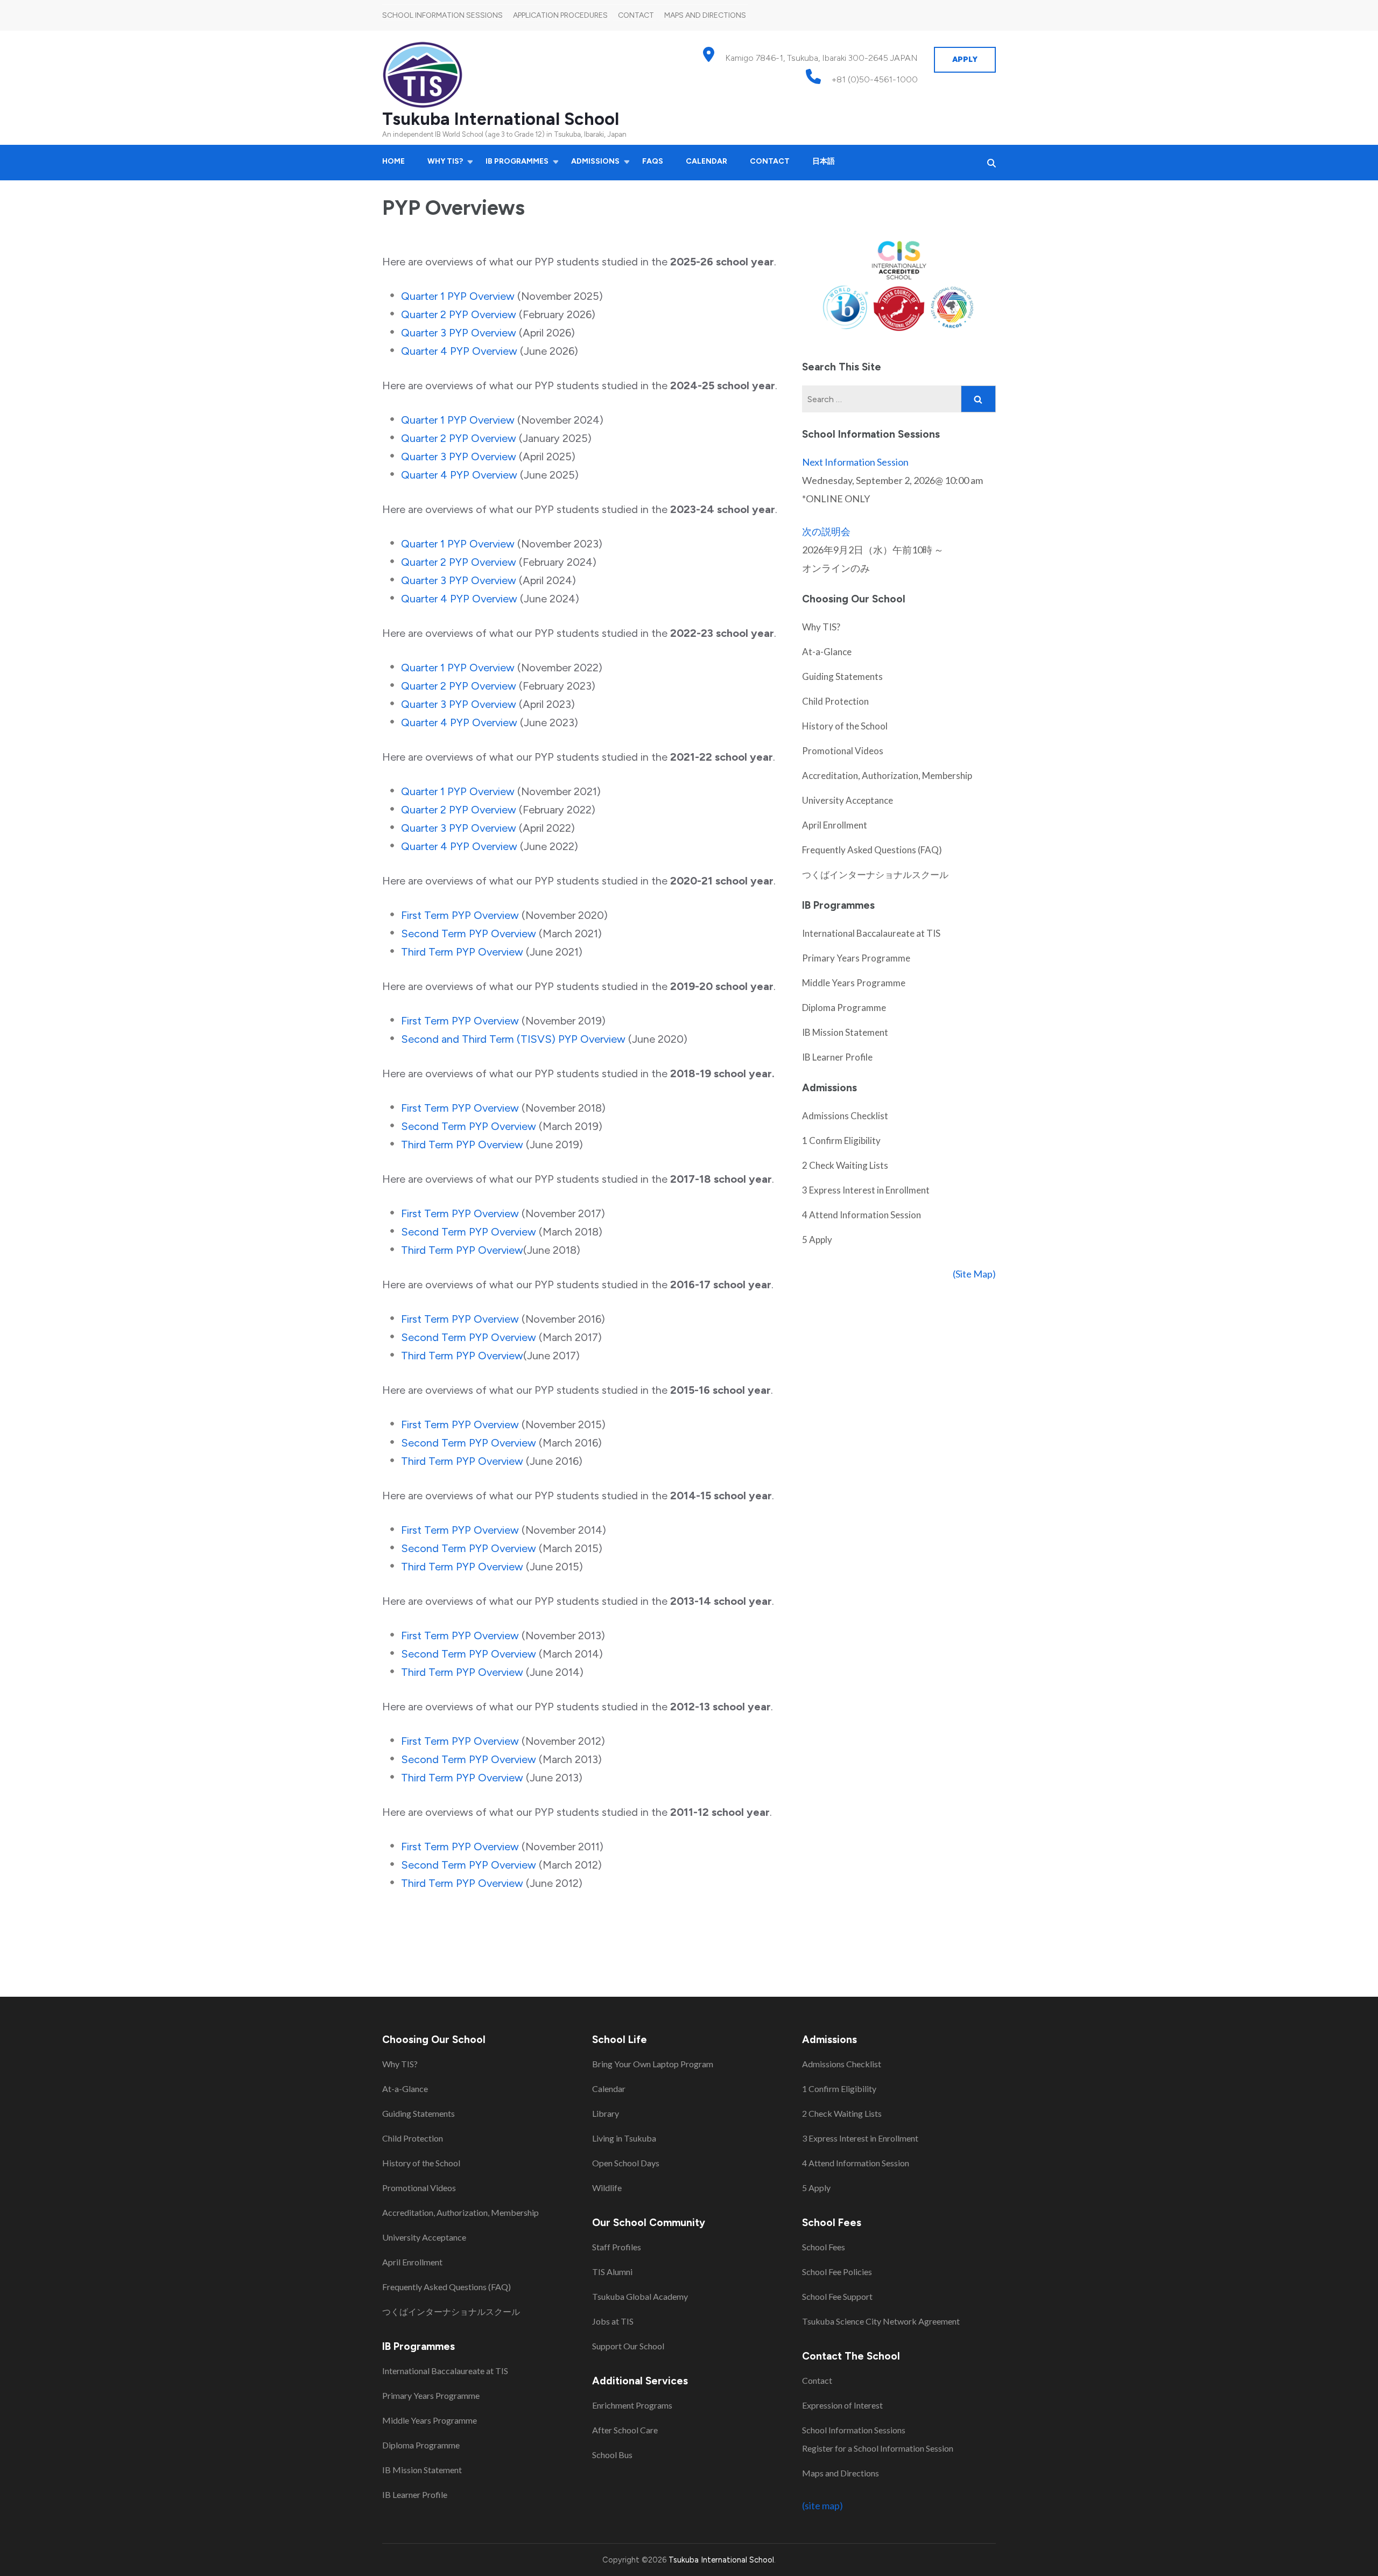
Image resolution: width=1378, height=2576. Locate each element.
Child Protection (835, 701)
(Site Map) (974, 1274)
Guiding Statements (842, 676)
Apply (965, 59)
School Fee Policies (837, 2272)
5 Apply (817, 1240)
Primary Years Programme (856, 958)
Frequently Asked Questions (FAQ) (872, 850)
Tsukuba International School (501, 119)
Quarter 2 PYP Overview (459, 314)
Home (393, 161)
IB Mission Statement (845, 1032)
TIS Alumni (612, 2272)
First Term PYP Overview (460, 915)
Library (606, 2113)
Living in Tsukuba (624, 2138)
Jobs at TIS (613, 2321)
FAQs (653, 161)
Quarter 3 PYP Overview (459, 333)
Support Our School (628, 2346)
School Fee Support (837, 2296)
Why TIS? (445, 161)
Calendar (706, 161)
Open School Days (626, 2163)
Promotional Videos (843, 751)
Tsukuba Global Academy (640, 2296)
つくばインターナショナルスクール (875, 875)
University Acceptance (848, 800)
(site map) (822, 2505)
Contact (636, 15)
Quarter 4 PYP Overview (459, 351)
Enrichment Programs (632, 2405)
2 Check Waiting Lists (845, 1165)
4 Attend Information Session (862, 1215)
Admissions (595, 161)
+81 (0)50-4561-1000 (875, 79)
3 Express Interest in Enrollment (866, 1190)
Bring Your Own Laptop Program (653, 2064)
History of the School (845, 726)
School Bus (612, 2455)
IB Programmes (517, 161)
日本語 (824, 161)
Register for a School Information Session (878, 2448)
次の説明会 (826, 531)
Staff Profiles (617, 2247)
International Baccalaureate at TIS (871, 933)
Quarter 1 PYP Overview (458, 296)
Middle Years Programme (854, 983)
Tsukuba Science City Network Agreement (881, 2321)
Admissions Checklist (845, 1116)
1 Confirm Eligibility (841, 1140)
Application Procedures (560, 15)
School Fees (824, 2247)
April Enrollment (835, 825)
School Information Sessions (442, 15)
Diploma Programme (844, 1008)
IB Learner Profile (837, 1057)
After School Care (625, 2430)
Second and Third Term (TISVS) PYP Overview (513, 1039)
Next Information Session (855, 462)
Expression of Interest (842, 2405)
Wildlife (607, 2188)
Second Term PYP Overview (469, 933)
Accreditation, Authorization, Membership (887, 775)
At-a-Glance (827, 652)
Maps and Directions (705, 15)
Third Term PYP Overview (462, 952)
